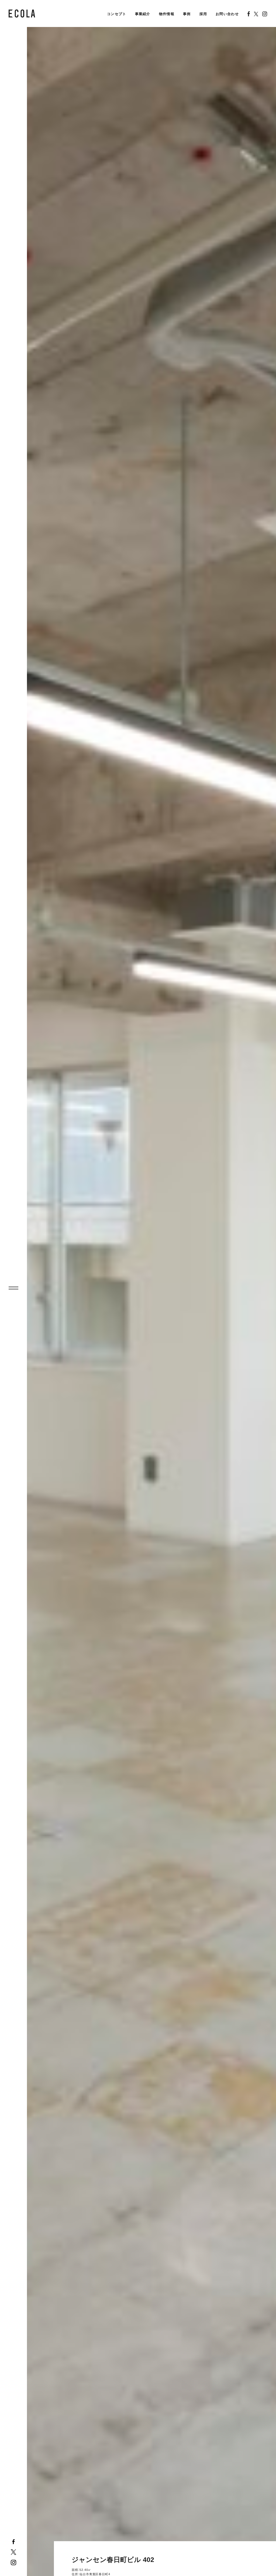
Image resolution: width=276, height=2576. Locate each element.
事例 (187, 14)
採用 (203, 14)
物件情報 (167, 14)
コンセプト (117, 14)
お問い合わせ (227, 14)
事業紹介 (143, 14)
